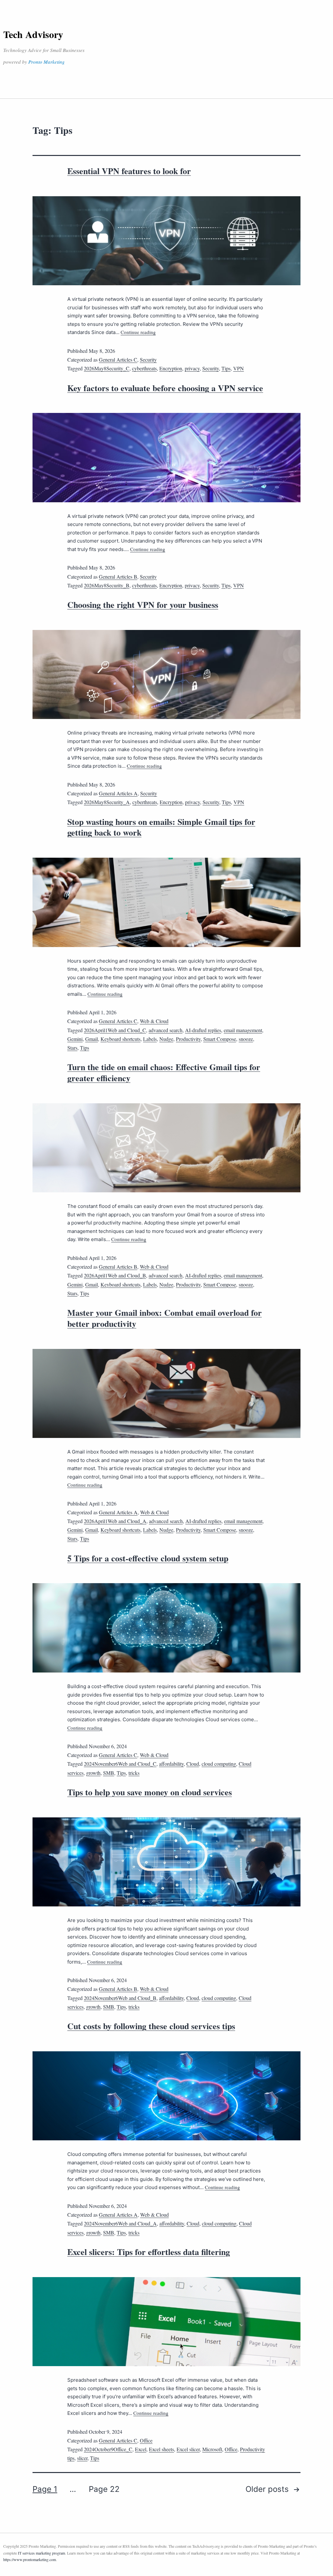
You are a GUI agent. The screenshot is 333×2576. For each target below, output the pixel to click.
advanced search (166, 1030)
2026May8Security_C (107, 368)
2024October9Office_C (108, 2449)
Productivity (188, 1039)
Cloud (193, 1764)
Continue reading (138, 332)
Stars (72, 1048)
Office (146, 2440)
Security (148, 359)
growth (93, 1773)
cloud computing (219, 1764)
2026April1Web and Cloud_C (115, 1030)
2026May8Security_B (107, 585)
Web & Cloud (154, 1021)
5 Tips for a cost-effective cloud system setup (148, 1558)
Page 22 (104, 2489)
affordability (171, 1764)
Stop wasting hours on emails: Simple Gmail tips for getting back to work (161, 827)
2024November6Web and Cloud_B (120, 1998)
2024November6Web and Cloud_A (120, 2223)
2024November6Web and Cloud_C (120, 1764)
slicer (82, 2458)
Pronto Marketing (47, 62)
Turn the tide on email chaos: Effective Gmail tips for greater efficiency (164, 1072)
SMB (109, 1773)
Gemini (75, 1039)
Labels (150, 1039)
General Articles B (118, 577)
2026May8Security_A (107, 802)
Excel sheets (161, 2449)
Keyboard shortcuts (120, 1039)
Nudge (166, 1039)
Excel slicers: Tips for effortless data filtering (149, 2252)
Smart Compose (220, 1039)
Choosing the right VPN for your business (143, 605)
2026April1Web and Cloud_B (115, 1275)
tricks (134, 1773)
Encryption (171, 368)
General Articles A (118, 793)
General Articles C (118, 359)
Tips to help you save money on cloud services (150, 1792)
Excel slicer (188, 2449)
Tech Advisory (33, 34)
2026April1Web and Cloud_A (115, 1521)
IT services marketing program (41, 2553)
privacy (192, 368)
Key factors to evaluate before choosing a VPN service (165, 388)
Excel (141, 2449)
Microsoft (212, 2449)
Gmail (92, 1039)
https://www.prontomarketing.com (30, 2559)
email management (243, 1030)
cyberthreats (144, 368)
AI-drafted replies (203, 1030)
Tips (226, 368)
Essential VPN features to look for (129, 171)
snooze (246, 1039)
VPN (239, 368)
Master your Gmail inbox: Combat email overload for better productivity (165, 1318)
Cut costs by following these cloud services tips (151, 2026)
